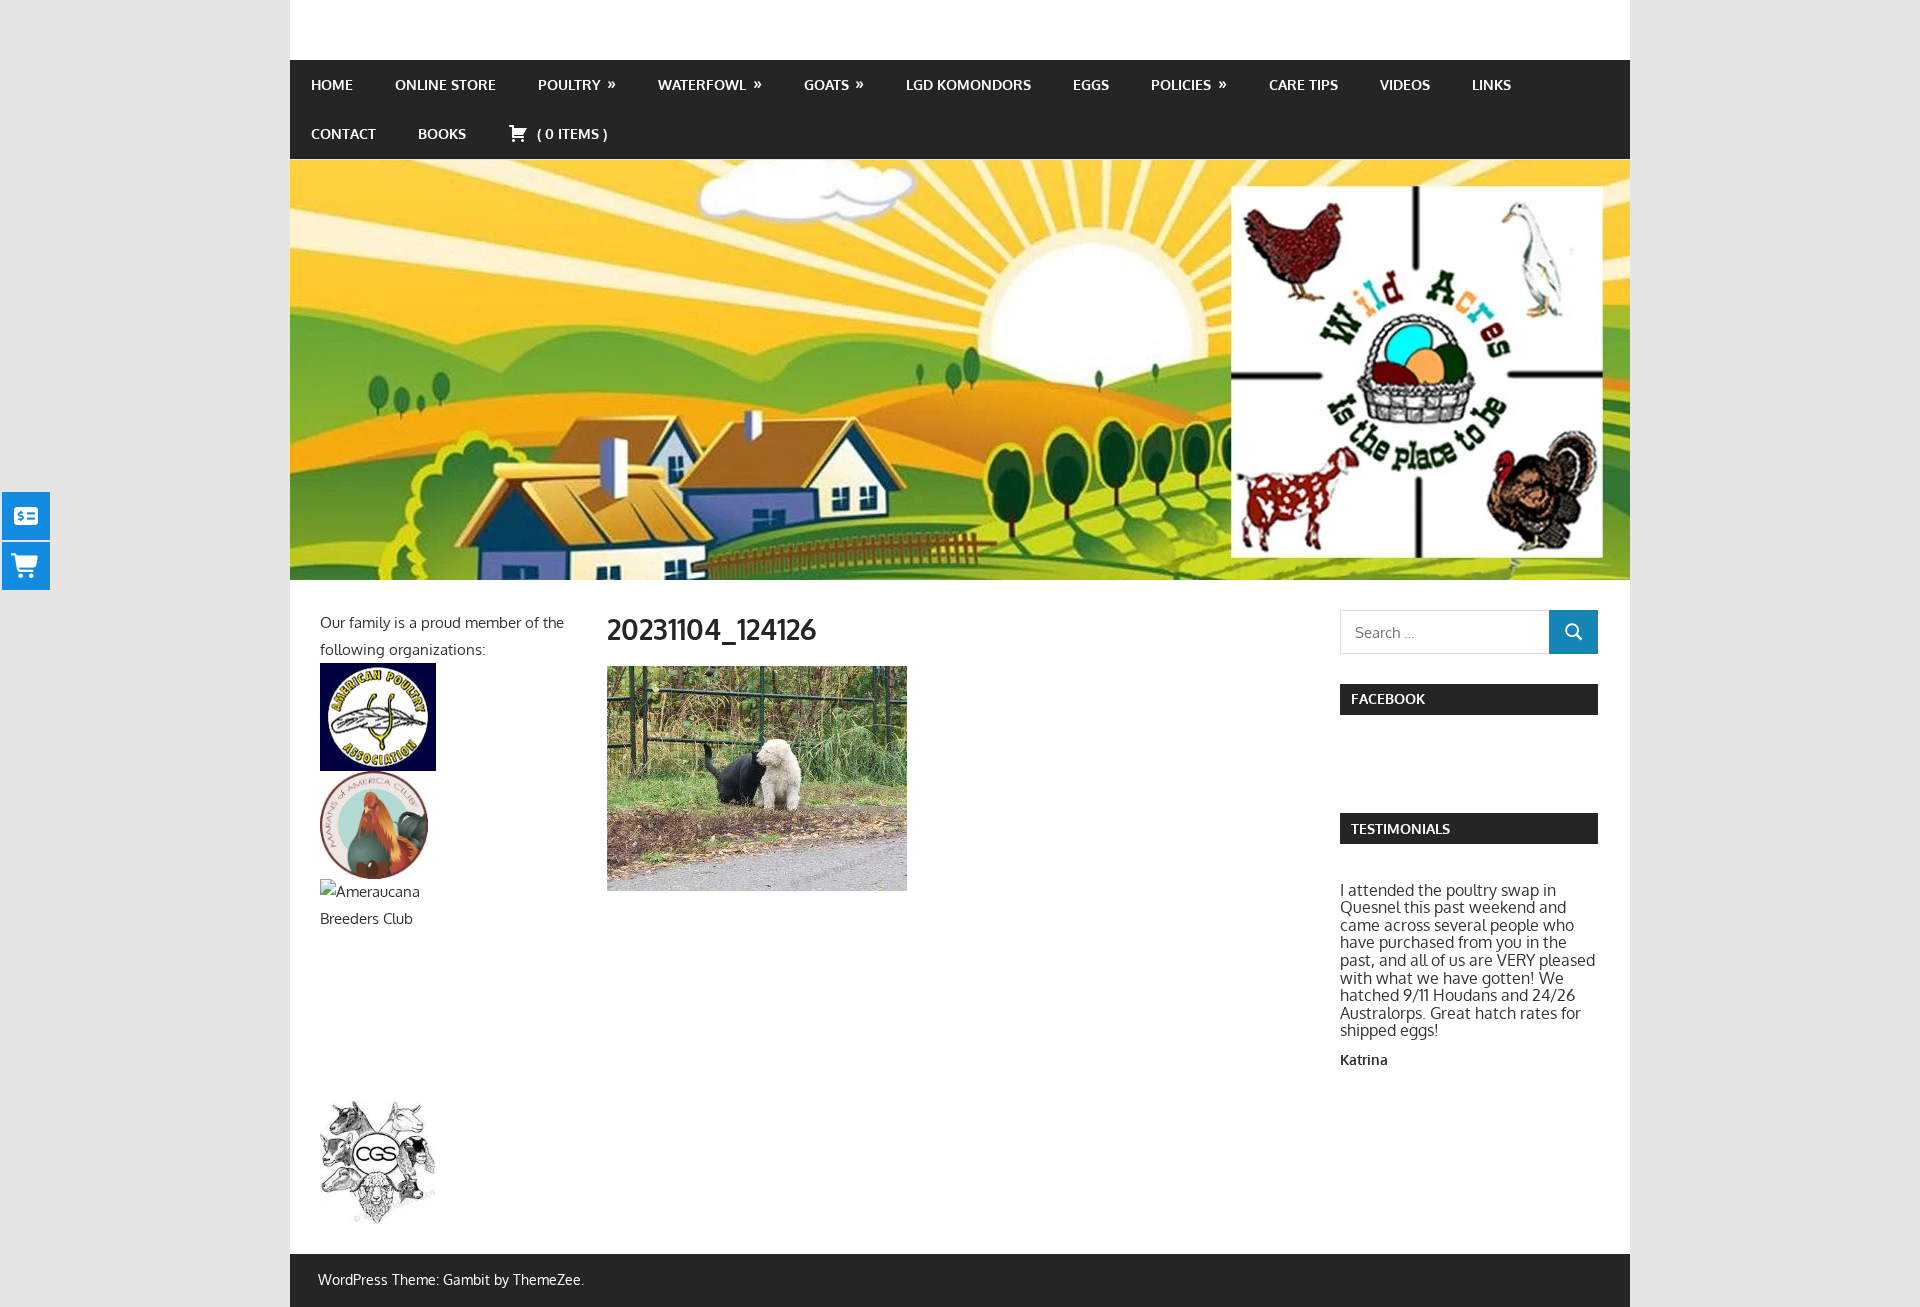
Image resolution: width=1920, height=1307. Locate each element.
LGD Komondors (968, 84)
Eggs (1091, 84)
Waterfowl (702, 84)
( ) (570, 133)
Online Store (445, 84)
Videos (1405, 84)
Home (332, 84)
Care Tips (1303, 84)
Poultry (569, 84)
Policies (1181, 84)
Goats (826, 84)
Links (1491, 84)
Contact (343, 133)
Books (442, 133)
